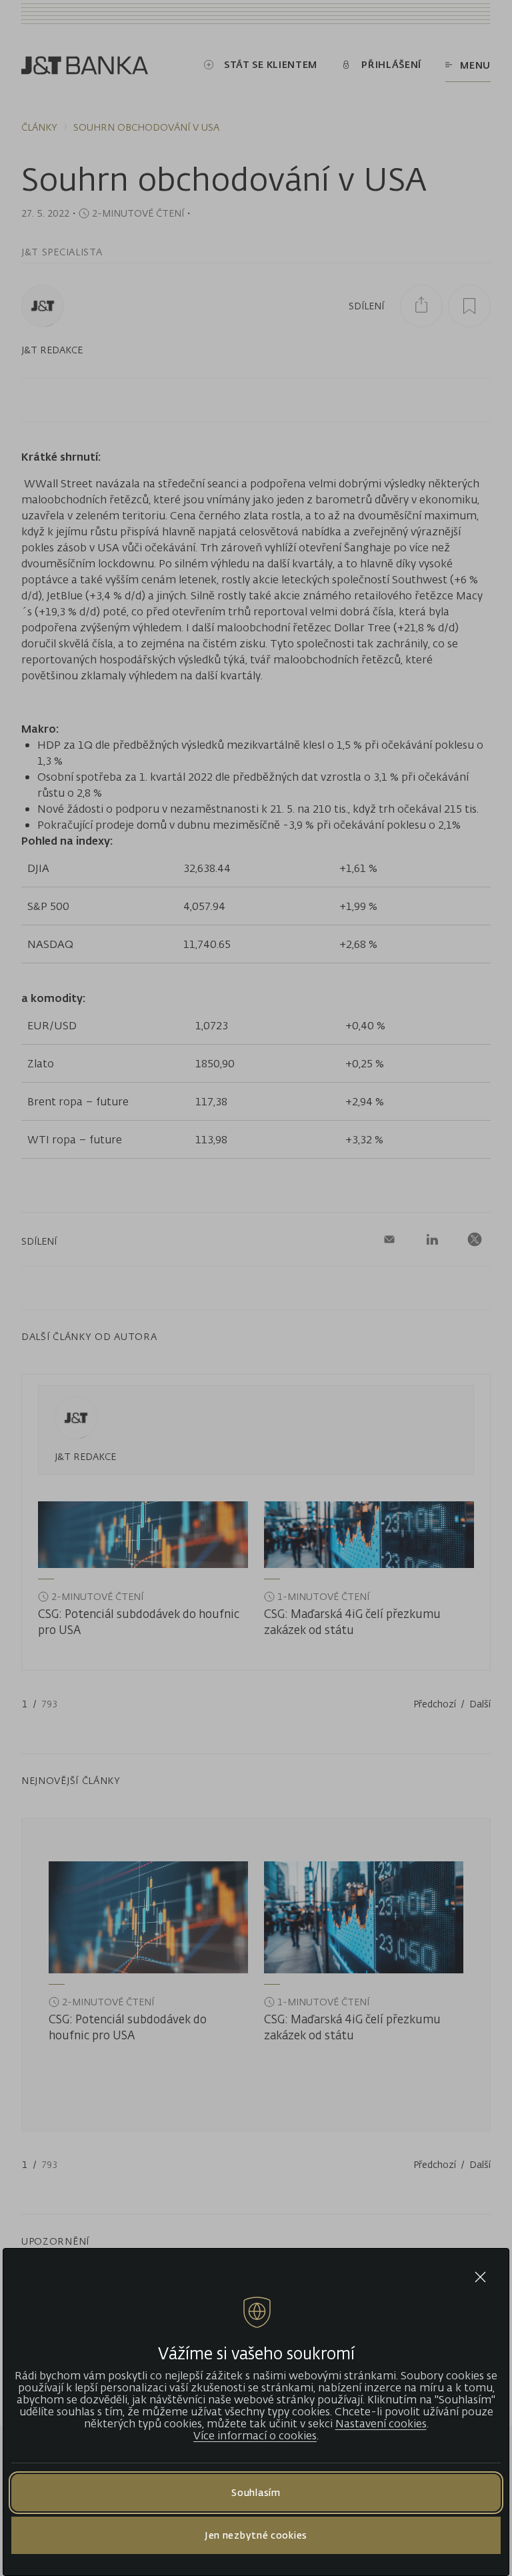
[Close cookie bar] (480, 2277)
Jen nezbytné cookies (256, 2535)
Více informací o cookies (255, 2435)
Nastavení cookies (381, 2423)
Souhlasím (256, 2492)
